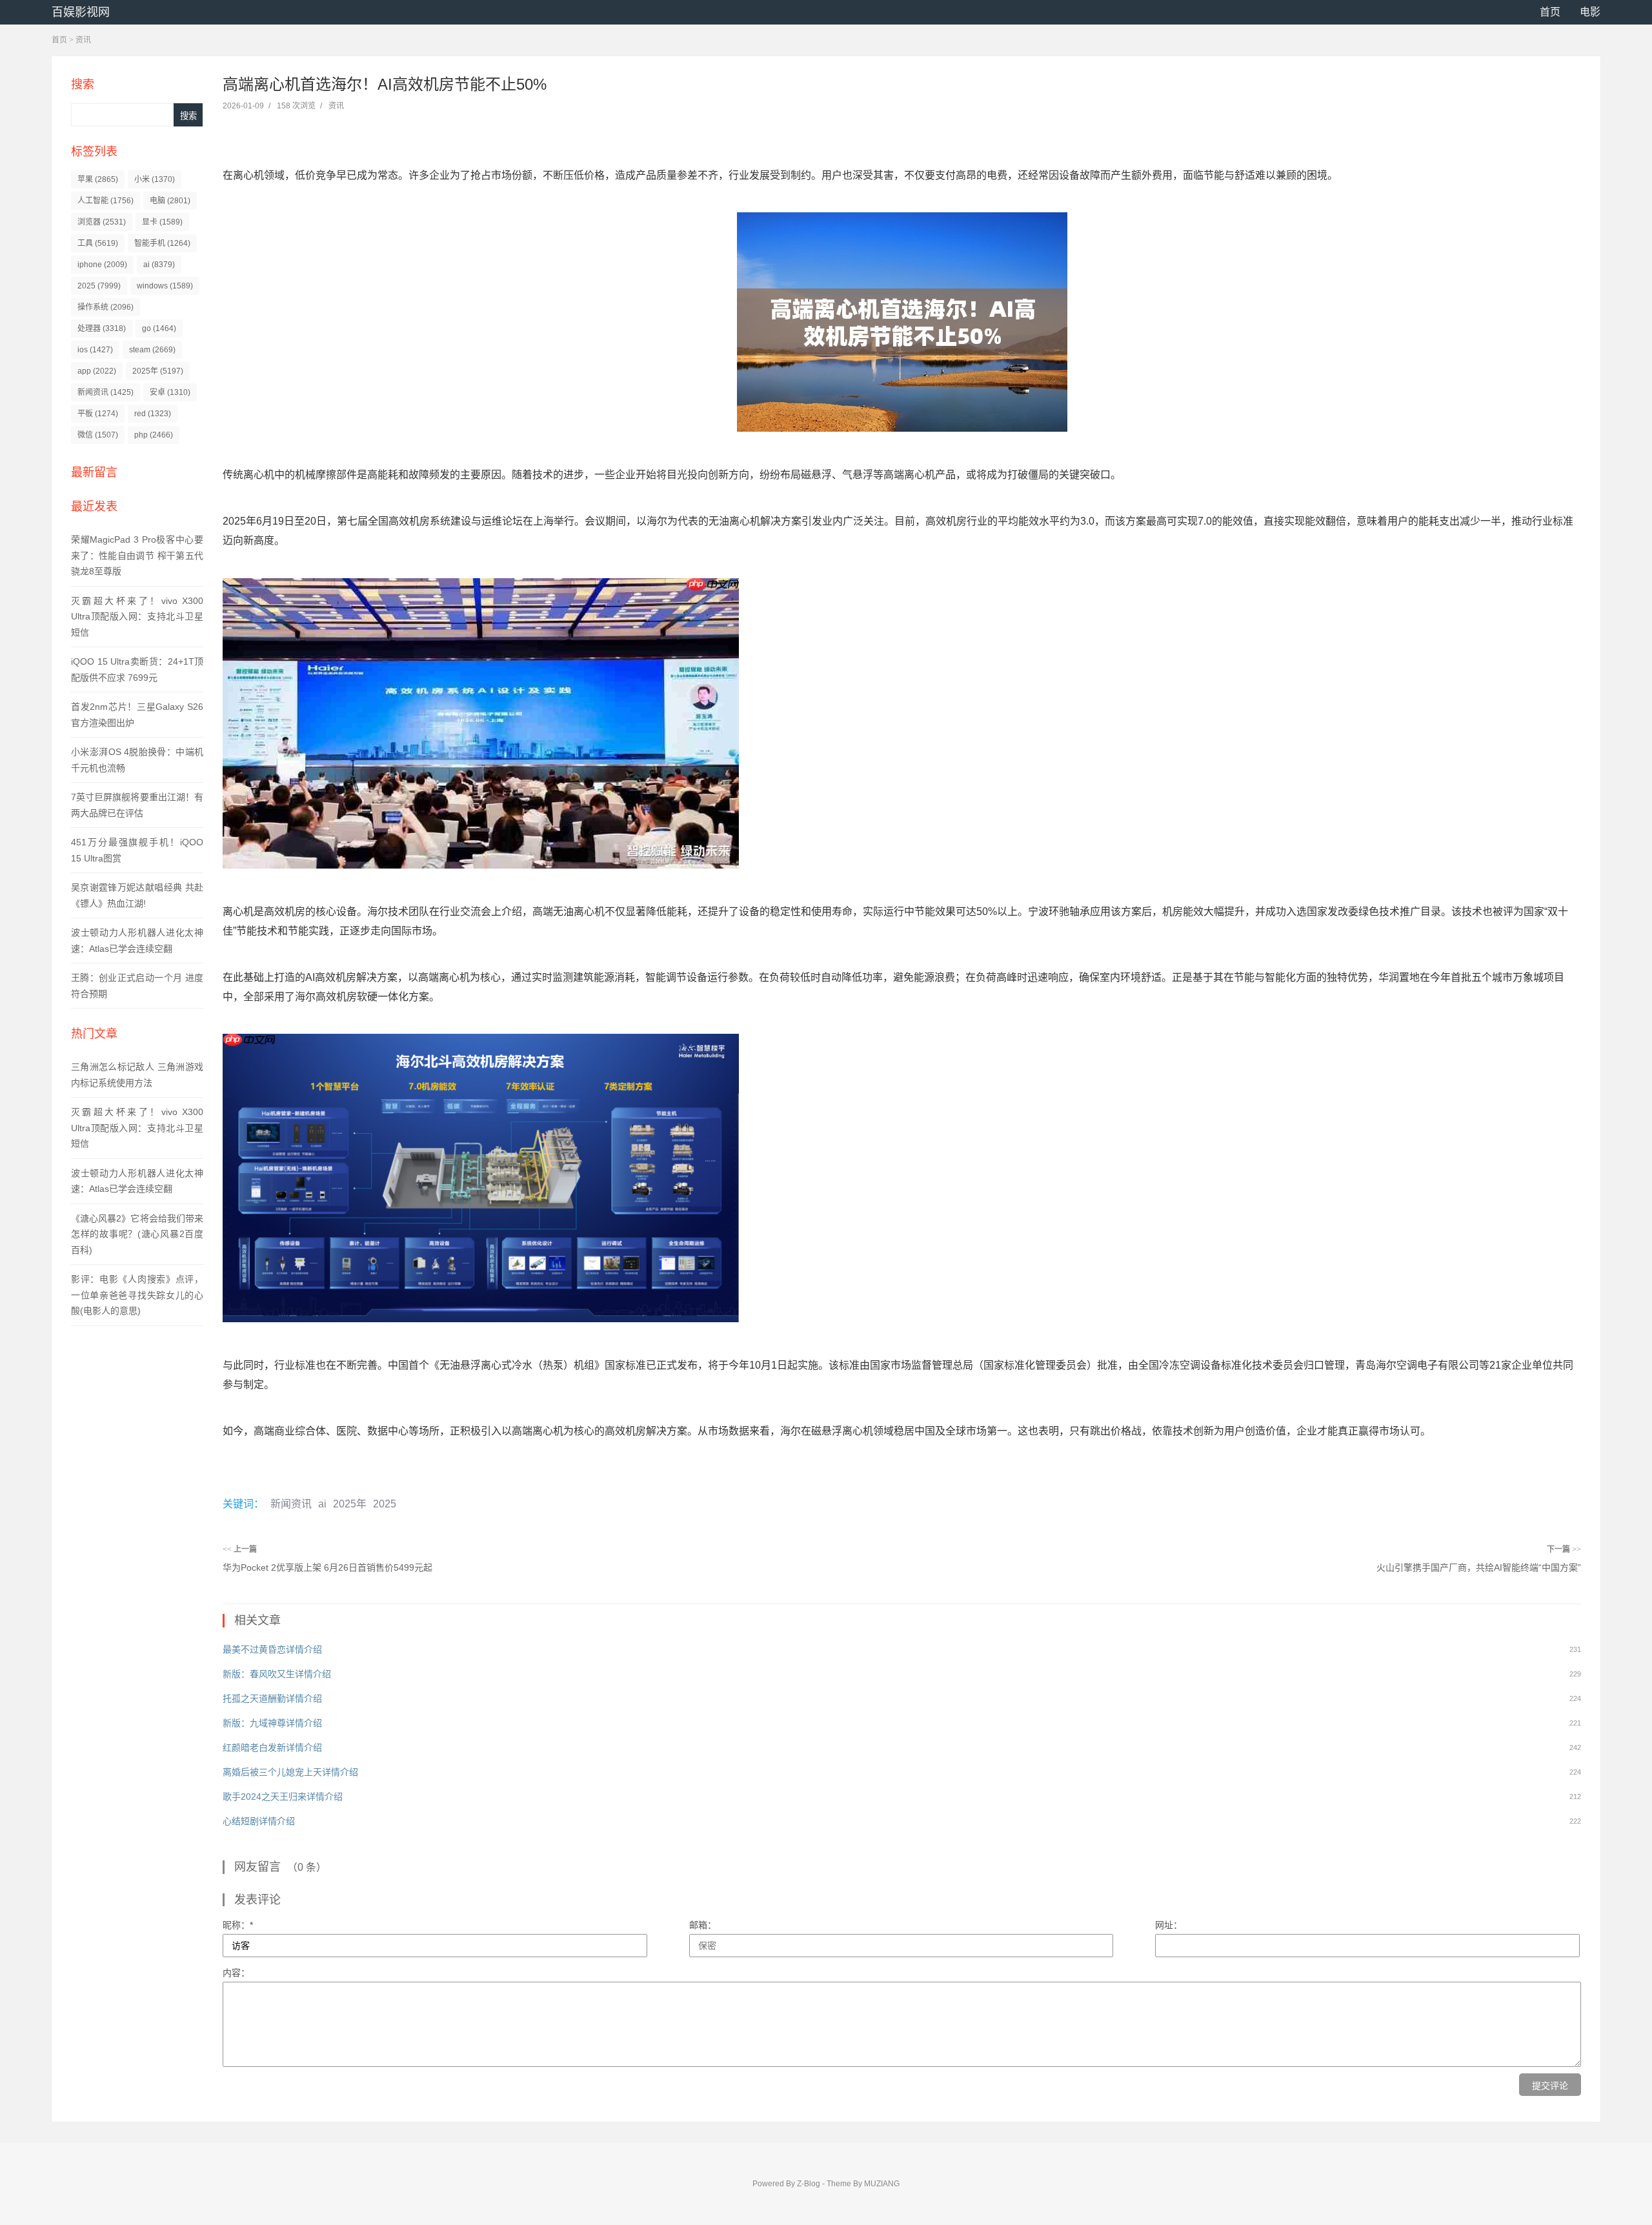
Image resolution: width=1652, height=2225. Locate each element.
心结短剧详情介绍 (259, 1821)
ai (159, 265)
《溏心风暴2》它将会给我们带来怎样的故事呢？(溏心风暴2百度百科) (137, 1234)
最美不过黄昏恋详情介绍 (272, 1649)
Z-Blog (809, 2184)
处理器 (102, 328)
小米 (155, 179)
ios (95, 350)
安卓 (170, 392)
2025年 (158, 371)
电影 (1590, 12)
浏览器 (102, 222)
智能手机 (162, 243)
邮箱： (703, 1925)
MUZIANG (882, 2184)
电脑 (170, 201)
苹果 (98, 179)
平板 (98, 414)
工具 (98, 243)
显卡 (162, 222)
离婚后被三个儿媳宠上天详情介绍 (290, 1772)
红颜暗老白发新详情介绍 (272, 1747)
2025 (99, 286)
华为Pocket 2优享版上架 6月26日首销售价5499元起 (327, 1567)
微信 (98, 435)
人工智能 (106, 201)
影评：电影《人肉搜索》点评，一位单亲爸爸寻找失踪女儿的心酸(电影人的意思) (137, 1295)
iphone (102, 265)
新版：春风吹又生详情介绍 (277, 1674)
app (97, 371)
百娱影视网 (81, 12)
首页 (1550, 12)
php (154, 435)
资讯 (83, 40)
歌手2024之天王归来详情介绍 (283, 1797)
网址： (1169, 1925)
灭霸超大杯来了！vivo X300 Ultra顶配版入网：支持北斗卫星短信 (137, 617)
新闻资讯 (106, 392)
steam (152, 350)
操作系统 (106, 307)
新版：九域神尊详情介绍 (272, 1723)
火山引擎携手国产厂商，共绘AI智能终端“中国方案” (1479, 1567)
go (159, 328)
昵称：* (238, 1925)
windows (165, 286)
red (153, 414)
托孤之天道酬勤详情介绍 (272, 1698)
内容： (236, 1973)
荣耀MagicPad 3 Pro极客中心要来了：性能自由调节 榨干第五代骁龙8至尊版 (137, 555)
